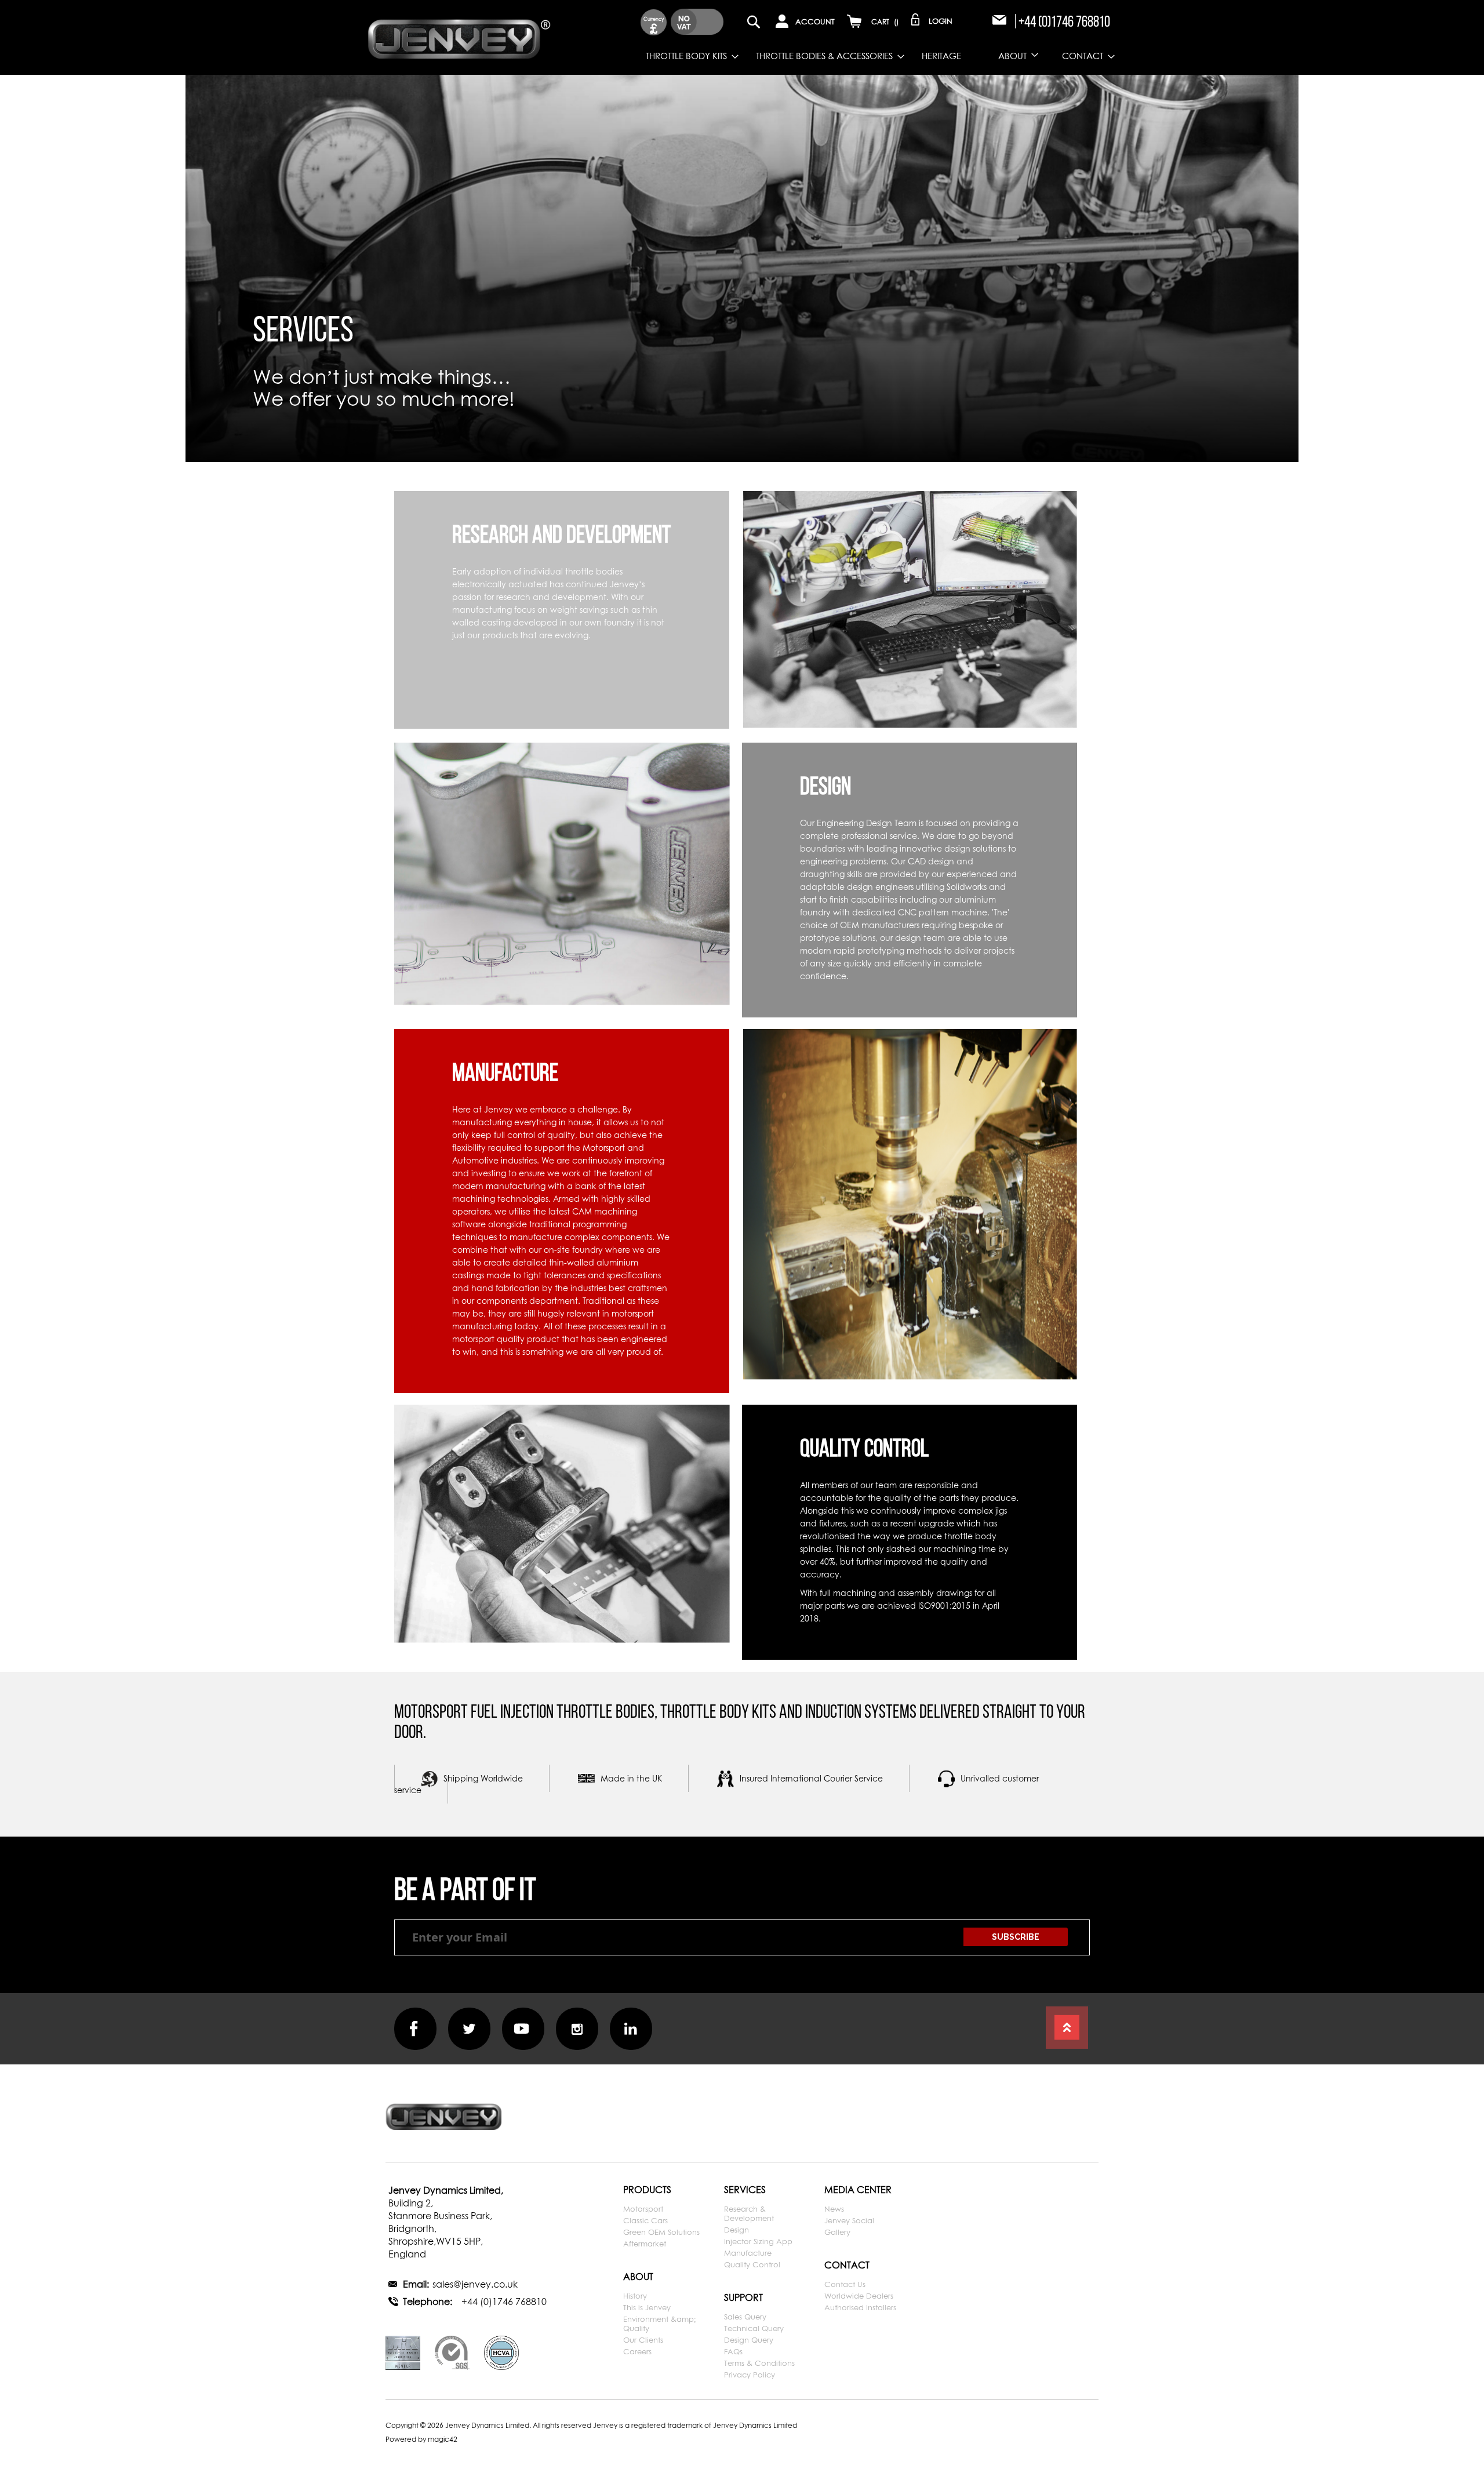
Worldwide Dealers (859, 2296)
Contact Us (845, 2284)
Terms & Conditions (759, 2363)
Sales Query (745, 2317)
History (635, 2296)
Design (736, 2230)
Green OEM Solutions (661, 2232)
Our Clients (643, 2340)
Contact (847, 2265)
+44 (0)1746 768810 (1064, 21)
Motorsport (643, 2209)
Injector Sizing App (758, 2241)
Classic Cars (645, 2220)
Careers (637, 2351)
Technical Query (754, 2328)
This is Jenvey (647, 2307)
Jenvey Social (849, 2220)
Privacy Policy (750, 2375)
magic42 (443, 2439)
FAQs (733, 2351)
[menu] (836, 56)
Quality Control (752, 2264)
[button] (654, 22)
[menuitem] (683, 56)
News (834, 2209)
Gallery (837, 2232)
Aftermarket (645, 2244)
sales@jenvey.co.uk (475, 2284)
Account (815, 21)
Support (743, 2297)
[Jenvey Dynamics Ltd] (459, 37)
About (638, 2277)
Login (941, 21)
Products (647, 2190)
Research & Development (749, 2213)
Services (745, 2190)
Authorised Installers (860, 2307)
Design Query (749, 2340)
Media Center (858, 2190)
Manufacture (748, 2253)
